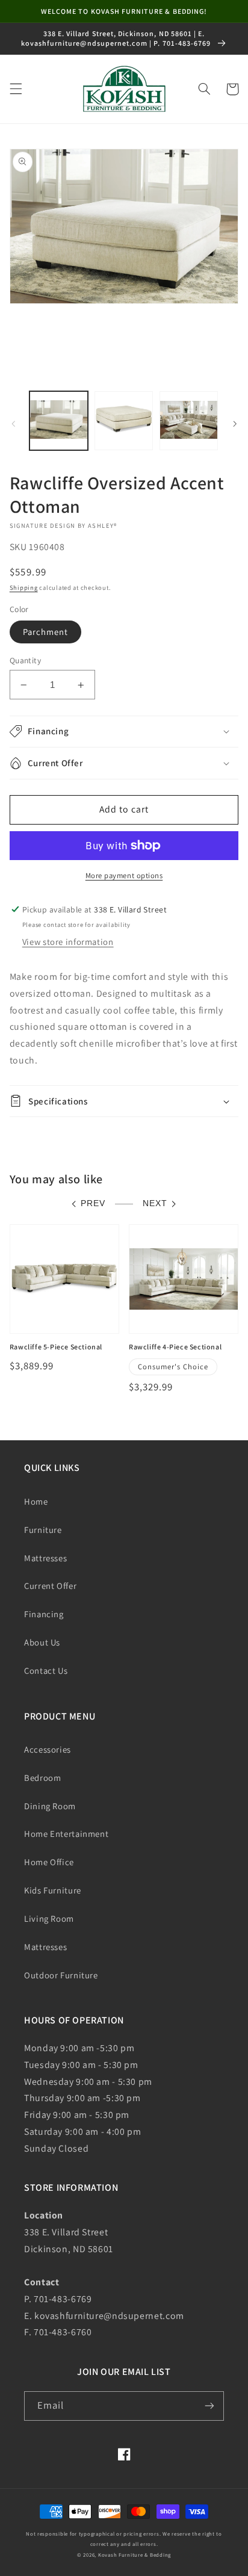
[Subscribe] (209, 2406)
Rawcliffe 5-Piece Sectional (56, 1347)
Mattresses (45, 1558)
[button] (16, 89)
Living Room (49, 1918)
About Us (42, 1642)
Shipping (24, 587)
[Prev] (13, 424)
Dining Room (50, 1806)
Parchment (45, 632)
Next (155, 1203)
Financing (44, 1614)
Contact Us (46, 1670)
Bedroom (42, 1778)
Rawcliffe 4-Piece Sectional (175, 1347)
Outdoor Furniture (61, 1975)
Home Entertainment (66, 1834)
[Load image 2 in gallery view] (124, 420)
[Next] (235, 424)
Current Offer (50, 1586)
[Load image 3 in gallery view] (189, 420)
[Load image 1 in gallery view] (59, 420)
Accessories (48, 1749)
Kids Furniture (53, 1890)
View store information (68, 942)
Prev (93, 1203)
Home (36, 1501)
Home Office (49, 1862)
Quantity (25, 660)
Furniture (43, 1530)
